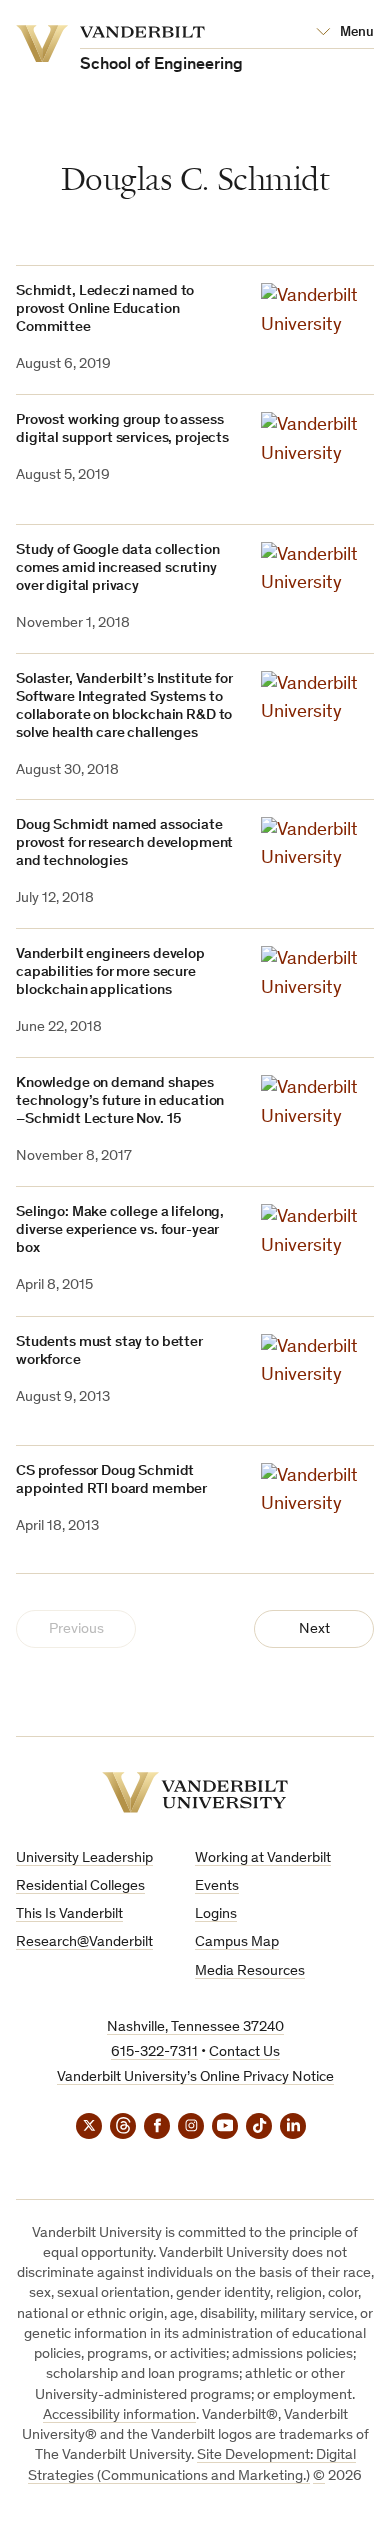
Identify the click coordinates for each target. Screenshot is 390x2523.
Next (314, 1629)
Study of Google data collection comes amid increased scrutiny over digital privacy (117, 568)
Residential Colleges (80, 1886)
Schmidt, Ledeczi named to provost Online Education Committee (105, 309)
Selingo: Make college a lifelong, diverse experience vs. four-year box (120, 1230)
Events (217, 1886)
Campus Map (237, 1942)
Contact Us (244, 2052)
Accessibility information (119, 2415)
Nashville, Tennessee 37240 (195, 2027)
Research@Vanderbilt (84, 1942)
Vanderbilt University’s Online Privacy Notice (195, 2077)
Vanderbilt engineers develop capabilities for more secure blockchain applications (110, 972)
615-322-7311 (154, 2052)
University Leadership (84, 1858)
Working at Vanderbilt (263, 1858)
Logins (216, 1914)
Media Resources (250, 1971)
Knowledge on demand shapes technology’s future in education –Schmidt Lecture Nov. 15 (120, 1101)
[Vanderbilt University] (195, 1792)
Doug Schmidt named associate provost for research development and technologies (124, 843)
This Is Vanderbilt (69, 1914)
